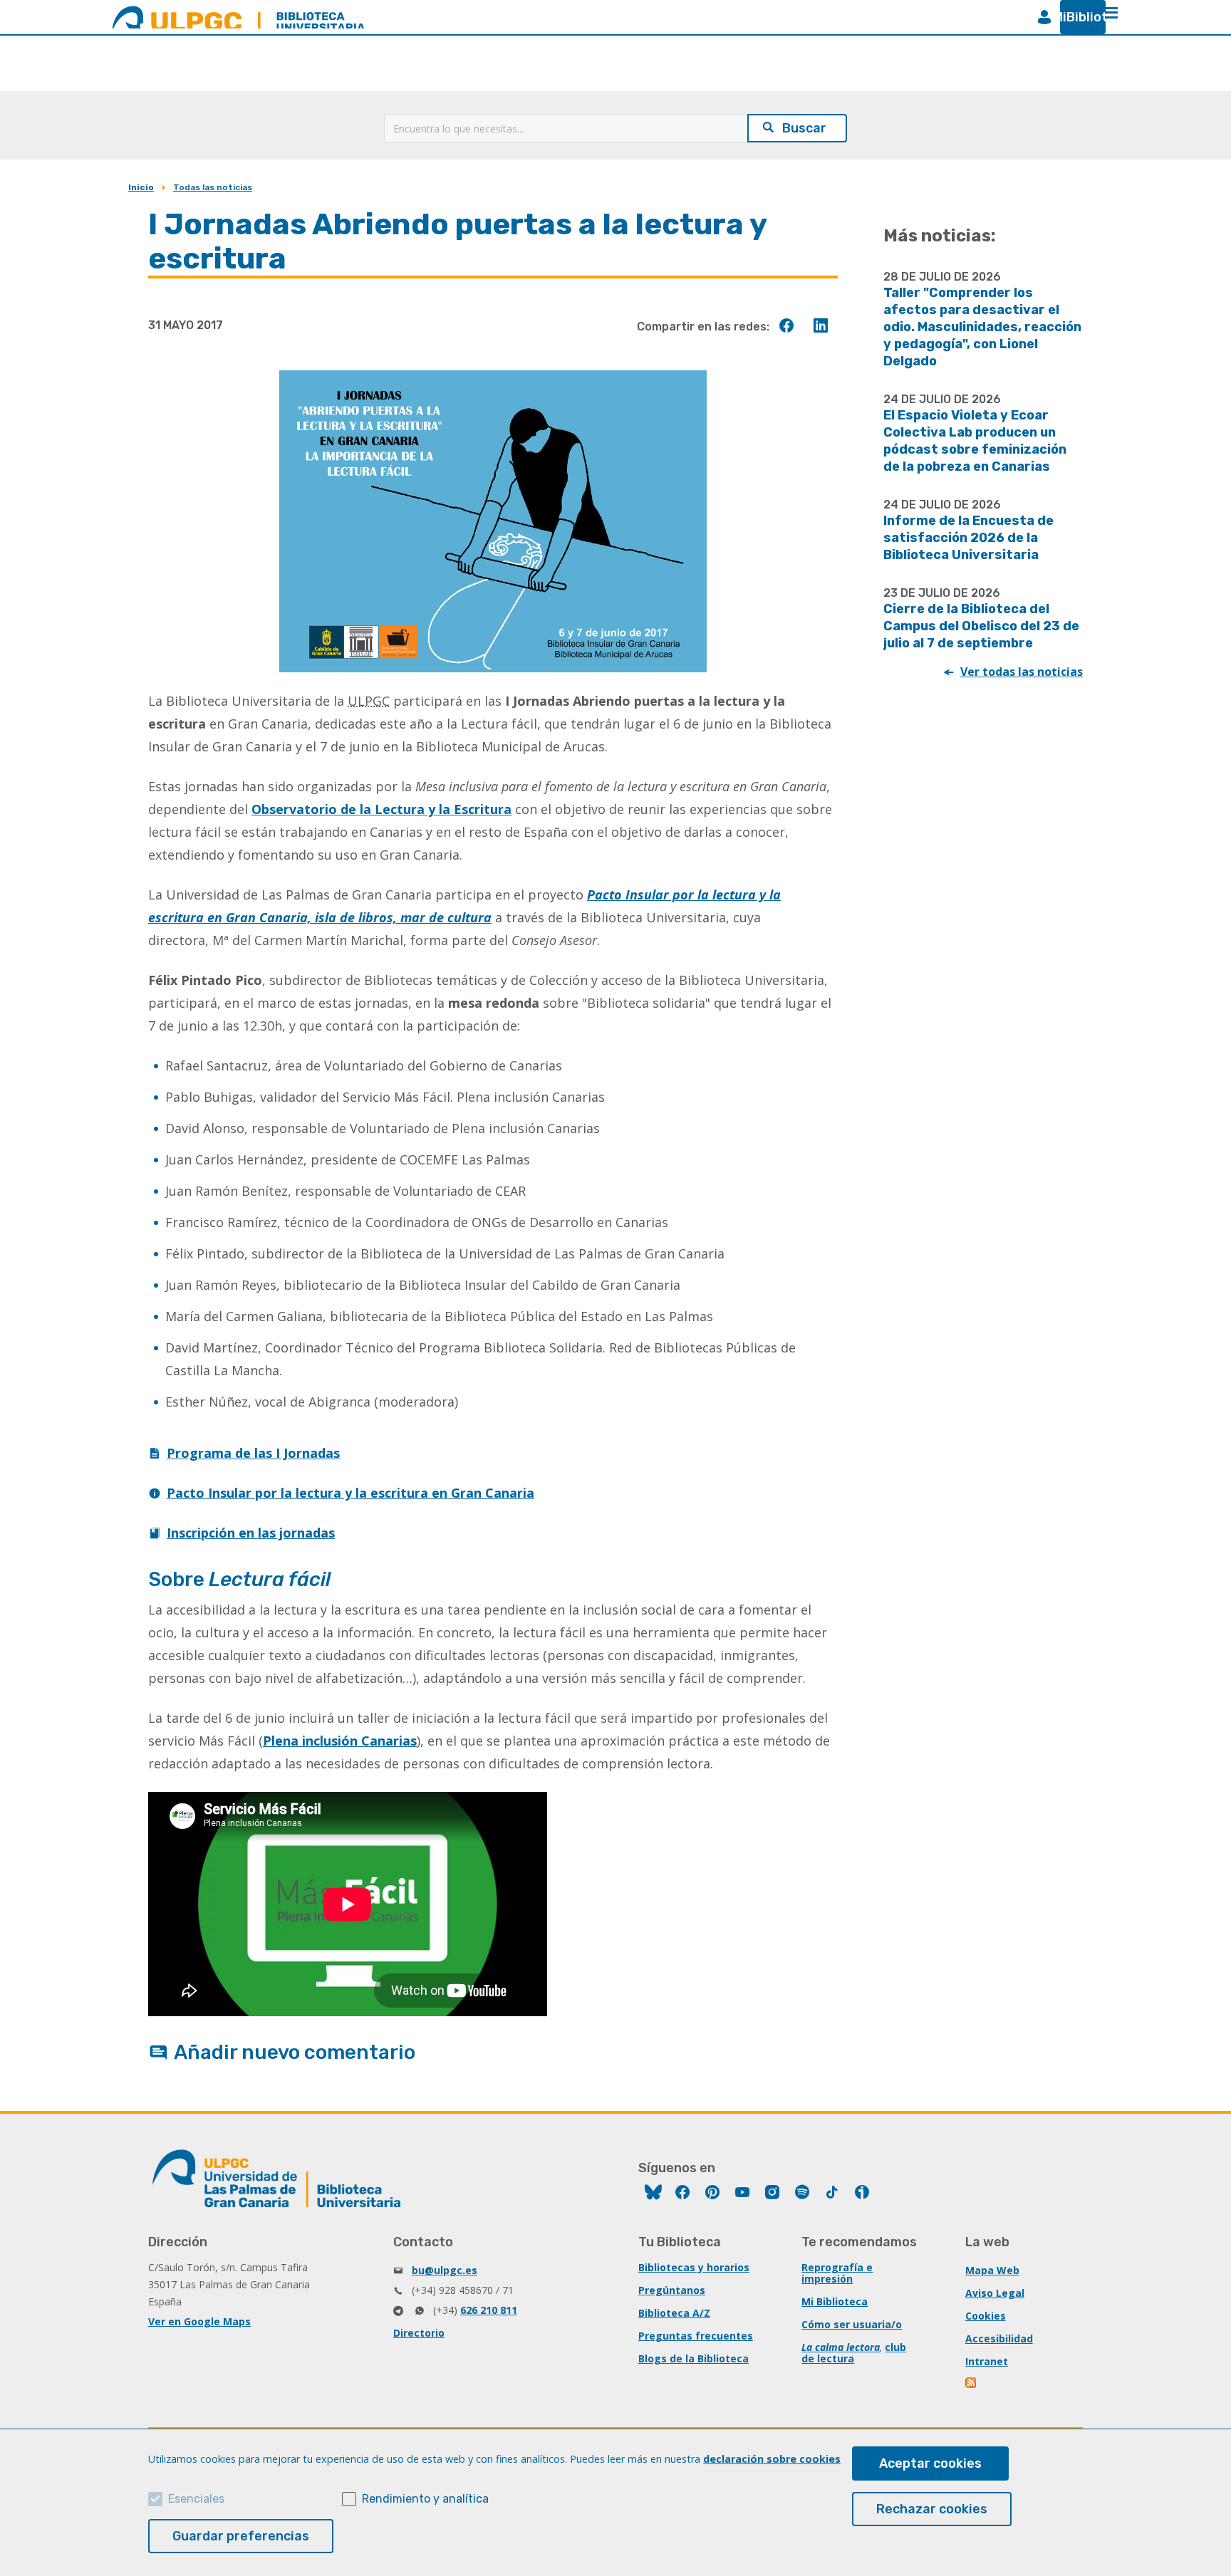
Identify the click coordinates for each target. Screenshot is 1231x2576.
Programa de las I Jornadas (253, 1453)
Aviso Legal (995, 2293)
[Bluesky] (653, 2194)
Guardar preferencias (241, 2536)
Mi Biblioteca (835, 2301)
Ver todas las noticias (1022, 672)
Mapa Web (992, 2270)
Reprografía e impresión (837, 2273)
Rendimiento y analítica (425, 2499)
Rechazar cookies (932, 2509)
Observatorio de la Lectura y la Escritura (381, 809)
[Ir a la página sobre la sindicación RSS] (972, 2384)
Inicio (141, 187)
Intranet (987, 2361)
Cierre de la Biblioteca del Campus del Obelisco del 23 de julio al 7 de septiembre (981, 626)
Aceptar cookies (930, 2463)
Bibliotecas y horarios (694, 2267)
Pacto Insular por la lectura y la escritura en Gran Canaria (350, 1493)
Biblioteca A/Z (674, 2313)
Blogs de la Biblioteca (694, 2358)
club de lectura (854, 2353)
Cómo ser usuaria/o (852, 2324)
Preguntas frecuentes (696, 2336)
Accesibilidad (999, 2338)
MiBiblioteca (1077, 17)
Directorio (419, 2333)
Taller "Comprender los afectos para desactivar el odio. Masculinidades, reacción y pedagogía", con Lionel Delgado (982, 327)
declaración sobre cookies (772, 2459)
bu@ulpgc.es (445, 2270)
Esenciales (196, 2499)
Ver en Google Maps (199, 2321)
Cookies (986, 2316)
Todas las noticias (213, 187)
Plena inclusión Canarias (340, 1741)
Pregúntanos (672, 2290)
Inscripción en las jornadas (251, 1533)
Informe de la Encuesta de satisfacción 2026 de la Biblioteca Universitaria (968, 538)
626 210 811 (489, 2310)
